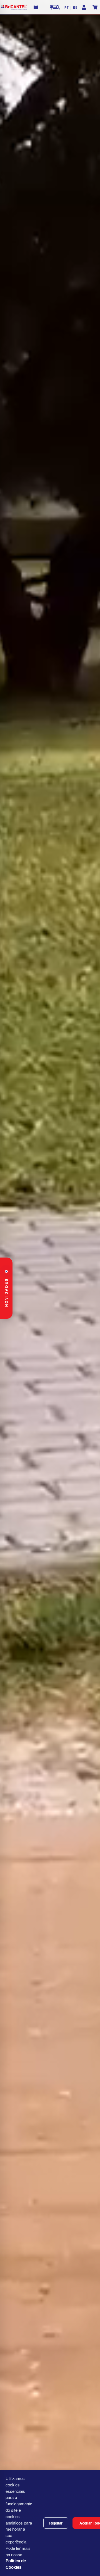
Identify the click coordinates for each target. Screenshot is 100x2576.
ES (75, 7)
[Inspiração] (52, 7)
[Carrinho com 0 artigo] (95, 7)
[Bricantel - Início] (14, 7)
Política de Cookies (16, 2564)
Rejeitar (56, 2523)
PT (67, 7)
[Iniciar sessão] (84, 7)
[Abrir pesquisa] (58, 7)
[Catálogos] (36, 7)
